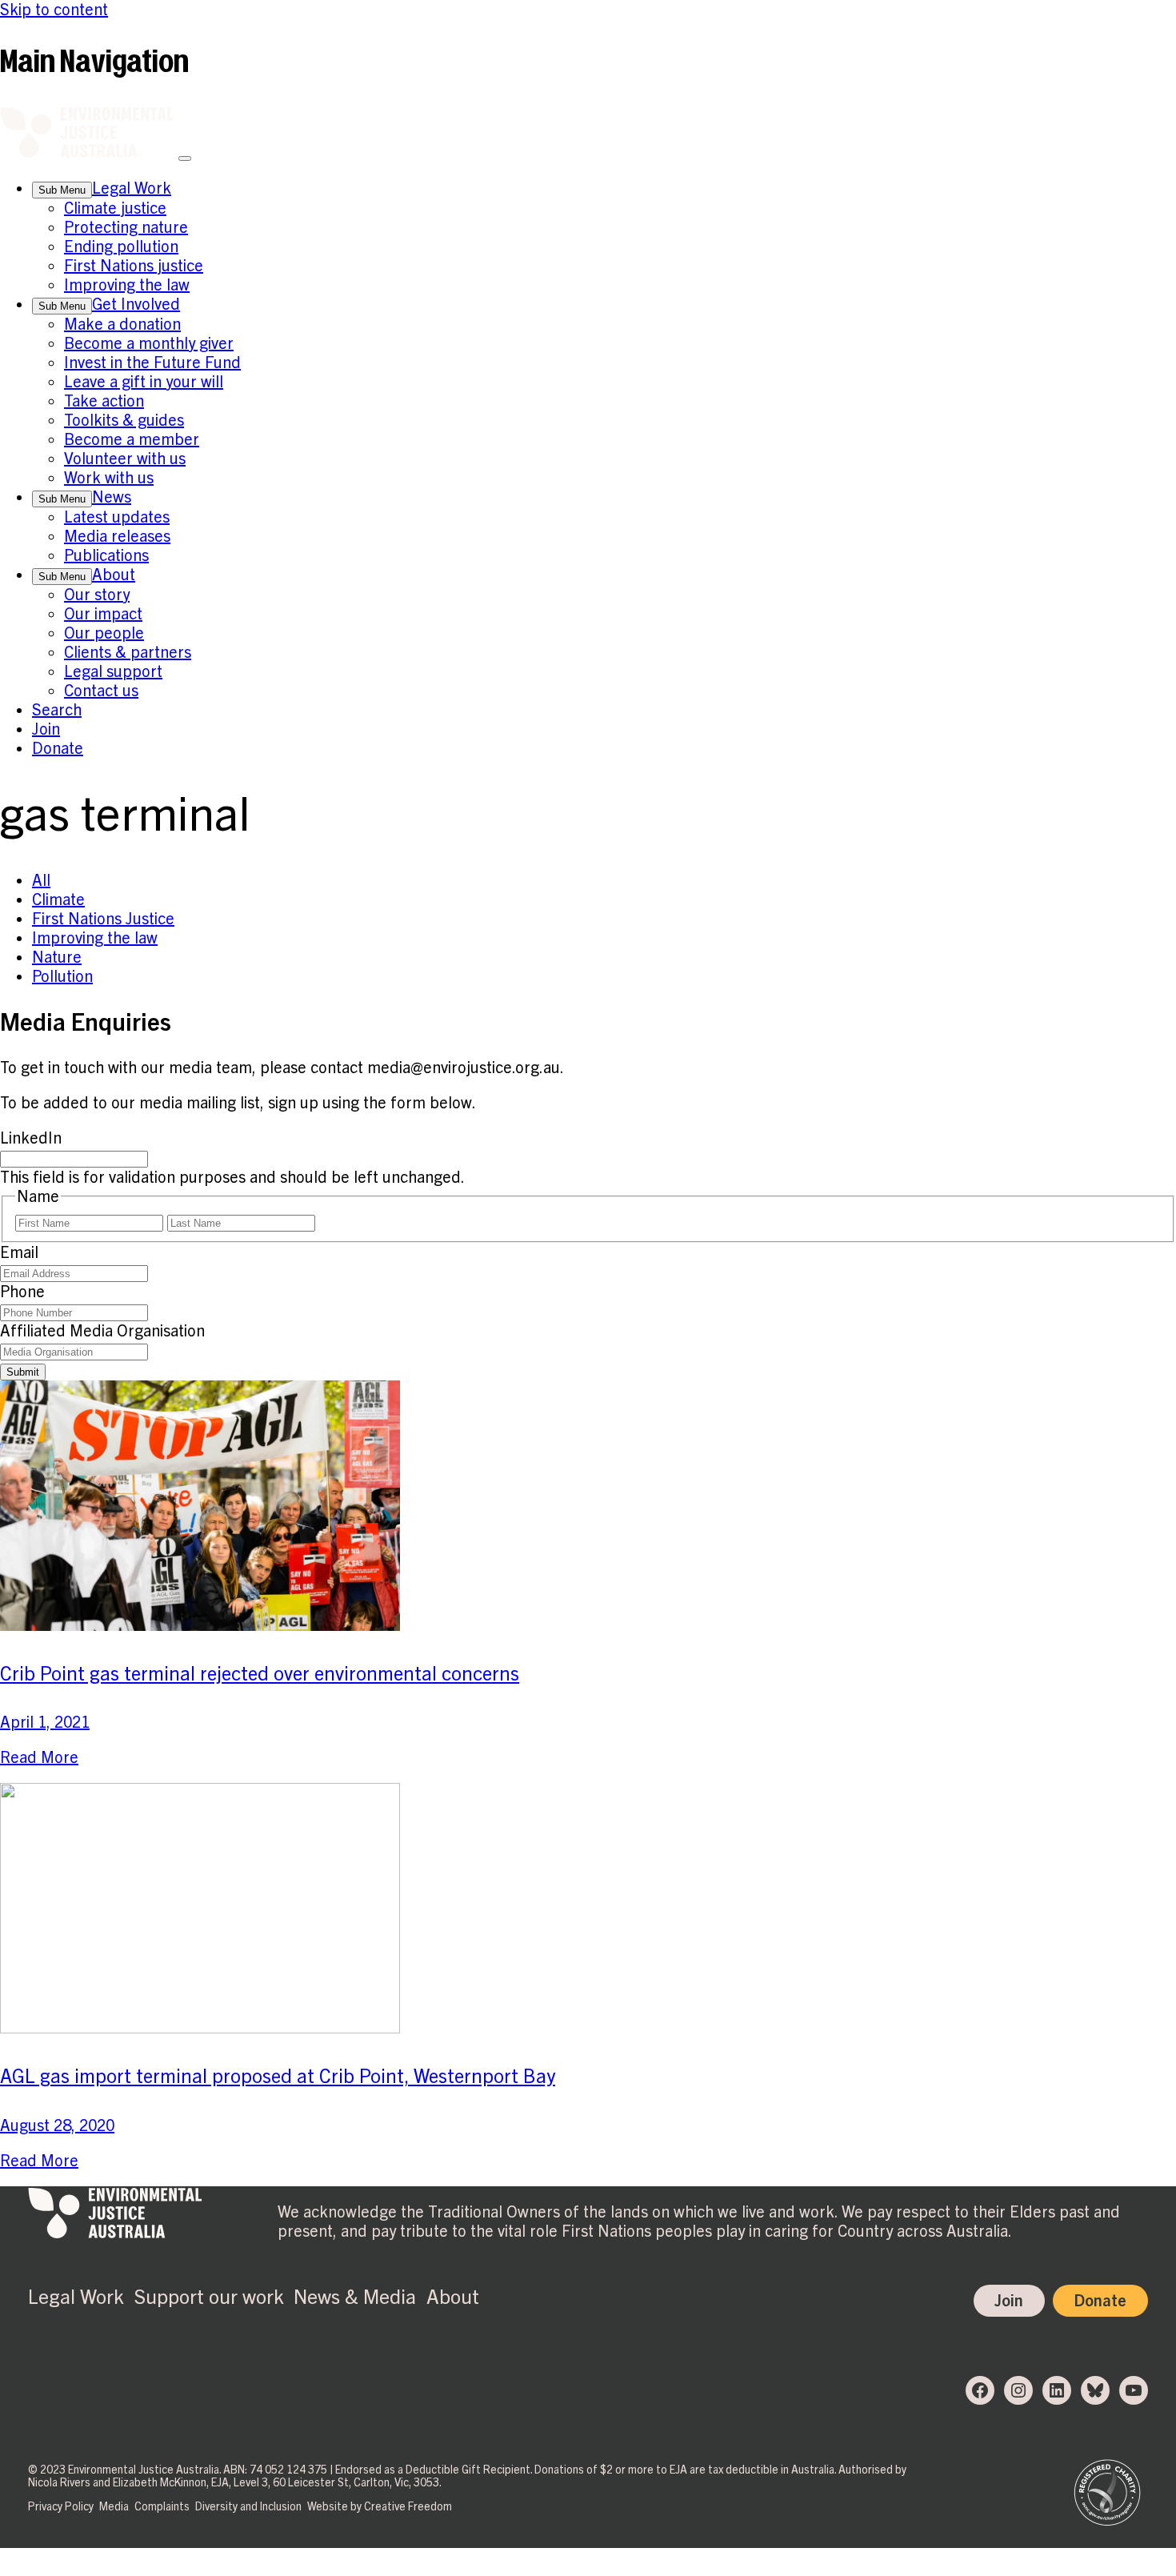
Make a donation (122, 324)
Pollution (62, 976)
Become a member (132, 439)
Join (46, 729)
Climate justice (115, 208)
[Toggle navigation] (185, 158)
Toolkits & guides (124, 420)
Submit (23, 1372)
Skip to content (54, 10)
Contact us (101, 691)
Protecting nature (126, 227)
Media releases (117, 536)
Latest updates (117, 517)
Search (57, 710)
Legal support (113, 671)
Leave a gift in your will (144, 382)
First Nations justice (134, 266)
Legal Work (132, 188)
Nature (57, 957)
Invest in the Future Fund (152, 363)
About (114, 575)
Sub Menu (62, 190)
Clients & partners (128, 652)
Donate (58, 748)
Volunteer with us (125, 459)
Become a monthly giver (149, 343)
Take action (104, 401)
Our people (104, 633)
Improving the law (127, 285)
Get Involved (136, 304)
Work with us (109, 478)
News (112, 497)
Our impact (103, 614)
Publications (106, 555)
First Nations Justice (103, 919)
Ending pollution (121, 246)
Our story (97, 595)
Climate (58, 899)
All (41, 880)
